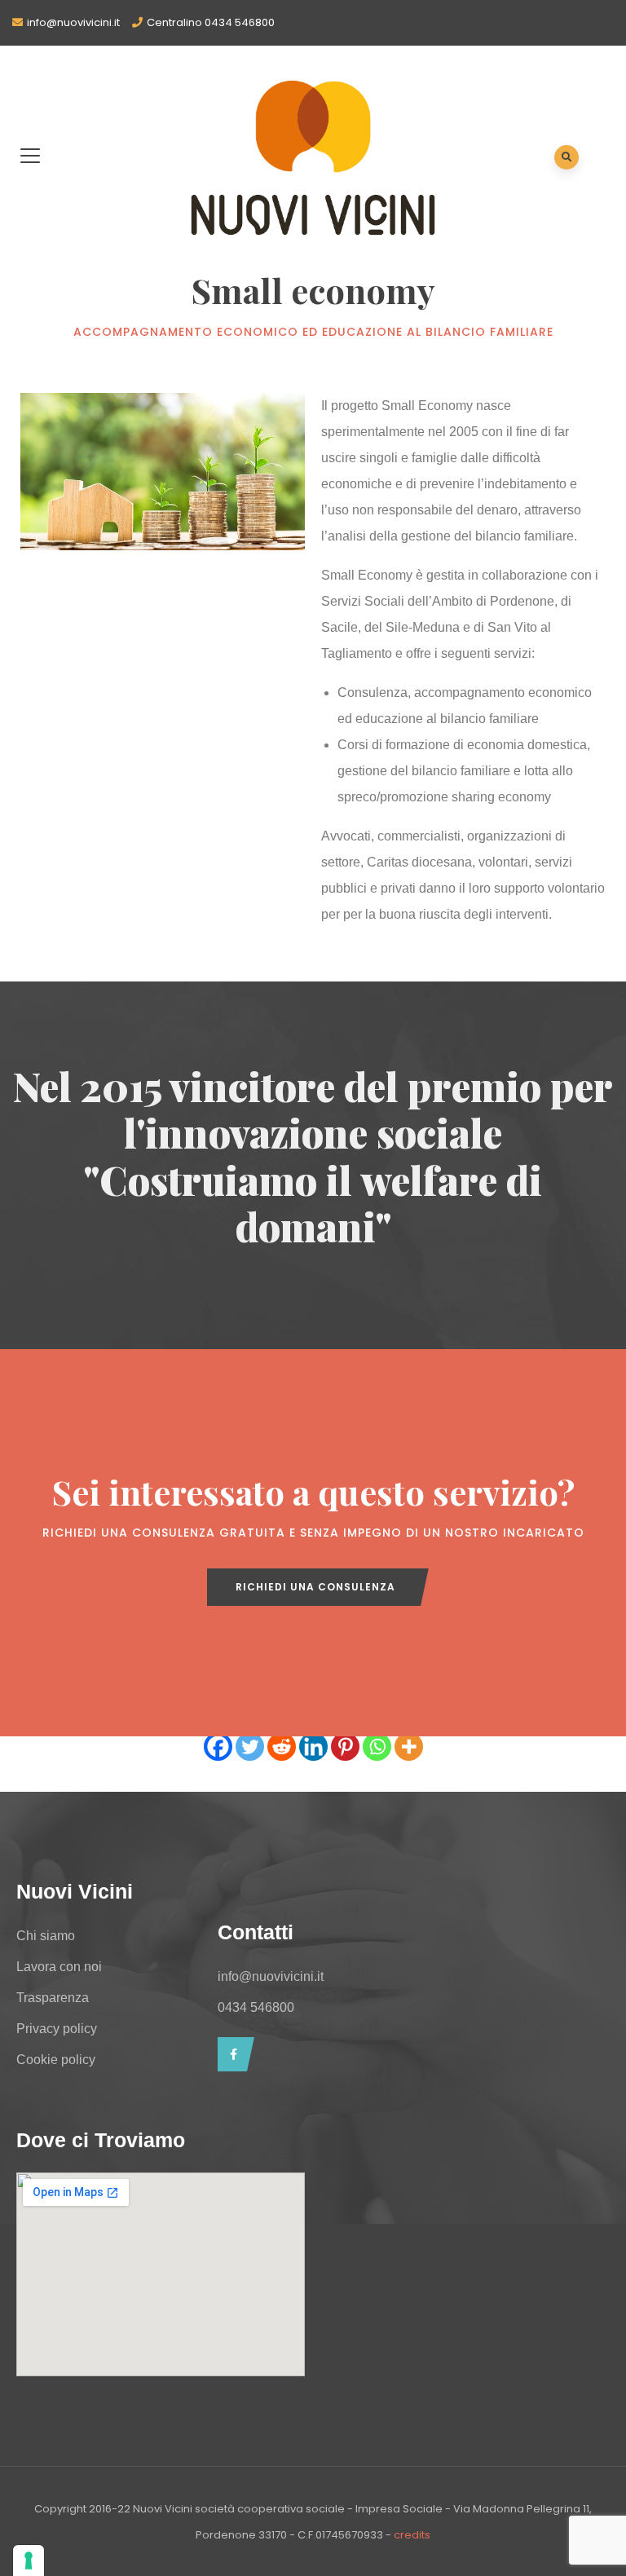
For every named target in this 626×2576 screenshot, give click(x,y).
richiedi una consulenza (315, 1587)
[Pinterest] (345, 1747)
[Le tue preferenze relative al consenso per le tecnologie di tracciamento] (29, 2561)
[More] (409, 1747)
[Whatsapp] (377, 1747)
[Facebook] (218, 1747)
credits (412, 2535)
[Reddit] (282, 1747)
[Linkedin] (313, 1747)
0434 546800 (256, 2007)
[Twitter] (250, 1747)
